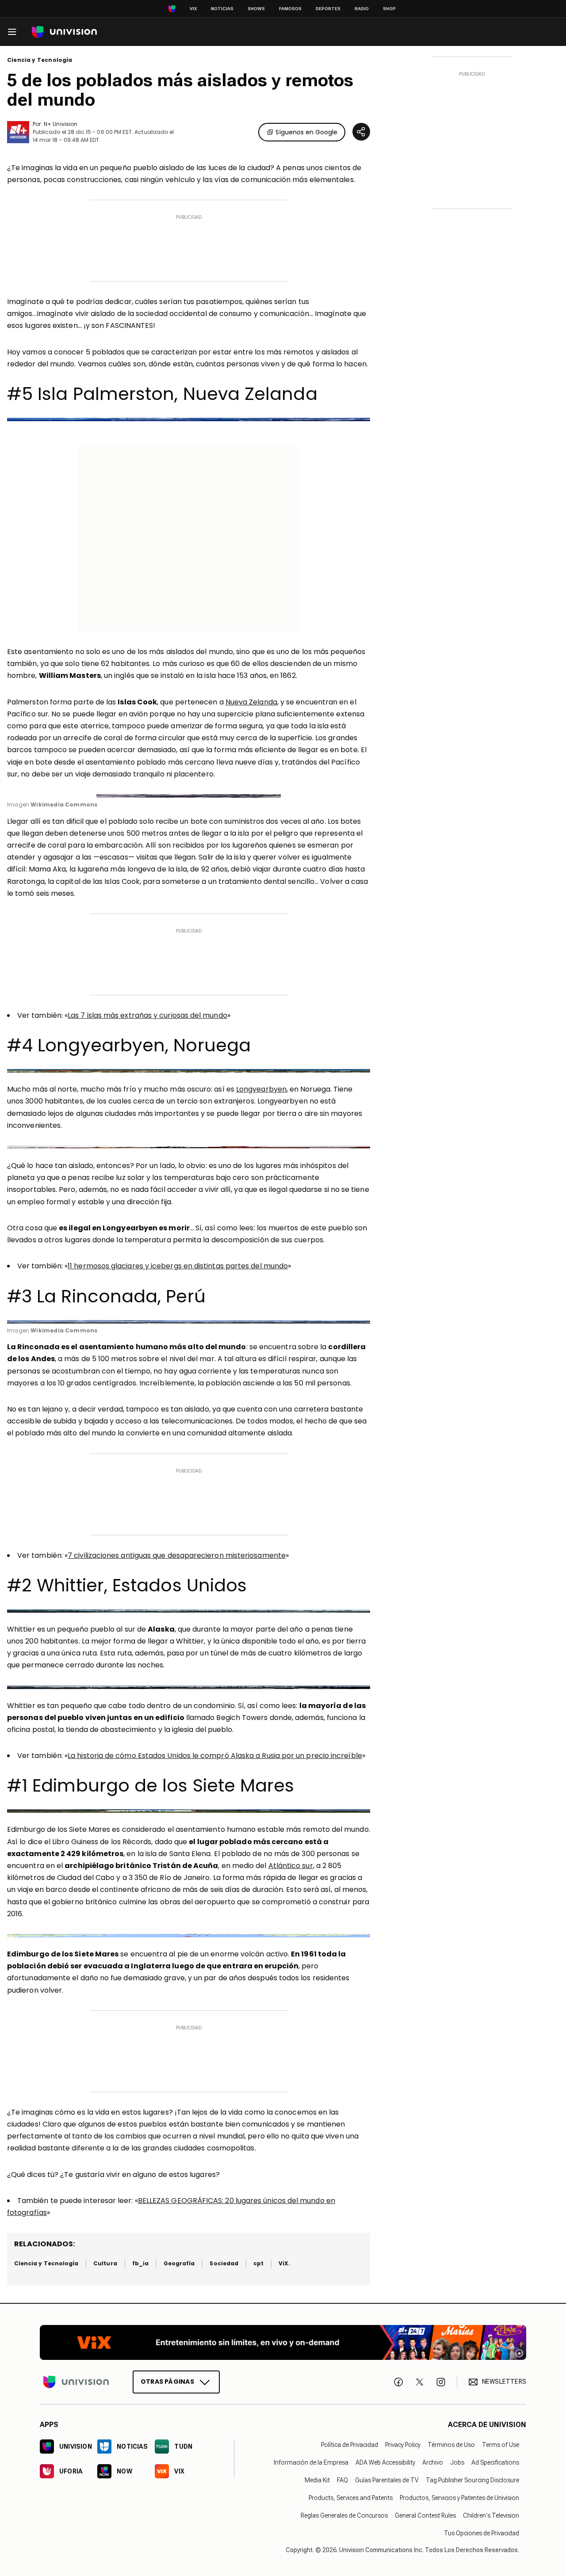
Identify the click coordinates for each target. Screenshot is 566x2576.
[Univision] (64, 32)
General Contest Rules (425, 2515)
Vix (193, 9)
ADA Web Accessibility (385, 2462)
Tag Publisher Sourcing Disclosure (472, 2480)
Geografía (179, 2263)
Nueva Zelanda (251, 702)
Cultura (105, 2263)
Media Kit (317, 2480)
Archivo (433, 2462)
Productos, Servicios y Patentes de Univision (459, 2498)
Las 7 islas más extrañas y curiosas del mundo (147, 1015)
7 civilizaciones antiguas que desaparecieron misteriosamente (177, 1555)
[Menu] (12, 32)
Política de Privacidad (350, 2445)
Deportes (328, 9)
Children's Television (491, 2515)
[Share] (361, 132)
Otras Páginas (167, 2382)
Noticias (222, 9)
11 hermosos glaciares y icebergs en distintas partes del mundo (178, 1266)
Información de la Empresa (311, 2462)
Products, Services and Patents (351, 2498)
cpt (258, 2263)
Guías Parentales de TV (387, 2480)
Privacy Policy (403, 2445)
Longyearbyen (261, 1089)
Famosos (290, 9)
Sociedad (224, 2263)
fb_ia (140, 2263)
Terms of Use (501, 2445)
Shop (389, 9)
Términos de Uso (451, 2445)
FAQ (342, 2480)
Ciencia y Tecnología (40, 60)
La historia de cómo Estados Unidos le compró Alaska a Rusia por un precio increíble (215, 1756)
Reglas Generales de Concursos (344, 2515)
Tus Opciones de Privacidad (482, 2533)
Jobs (457, 2462)
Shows (256, 9)
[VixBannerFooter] (283, 2342)
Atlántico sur (291, 1866)
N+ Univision (61, 124)
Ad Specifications (495, 2462)
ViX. (284, 2263)
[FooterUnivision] (76, 2382)
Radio (362, 9)
